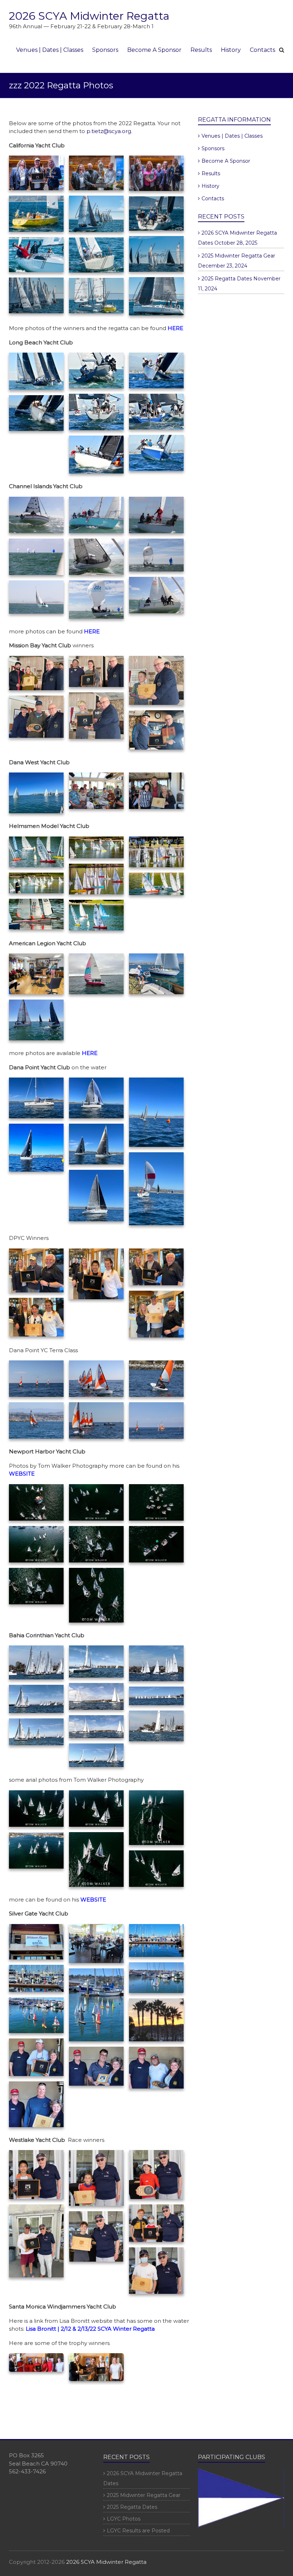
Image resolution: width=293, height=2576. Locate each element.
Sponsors (105, 50)
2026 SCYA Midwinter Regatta (89, 16)
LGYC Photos (124, 2519)
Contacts (262, 50)
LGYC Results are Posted (138, 2531)
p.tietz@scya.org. (109, 131)
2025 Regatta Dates (227, 279)
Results (201, 50)
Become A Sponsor (154, 50)
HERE (92, 631)
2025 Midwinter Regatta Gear (238, 256)
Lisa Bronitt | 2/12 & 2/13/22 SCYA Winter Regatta (90, 2329)
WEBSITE (22, 1474)
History (231, 50)
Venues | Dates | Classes (50, 50)
